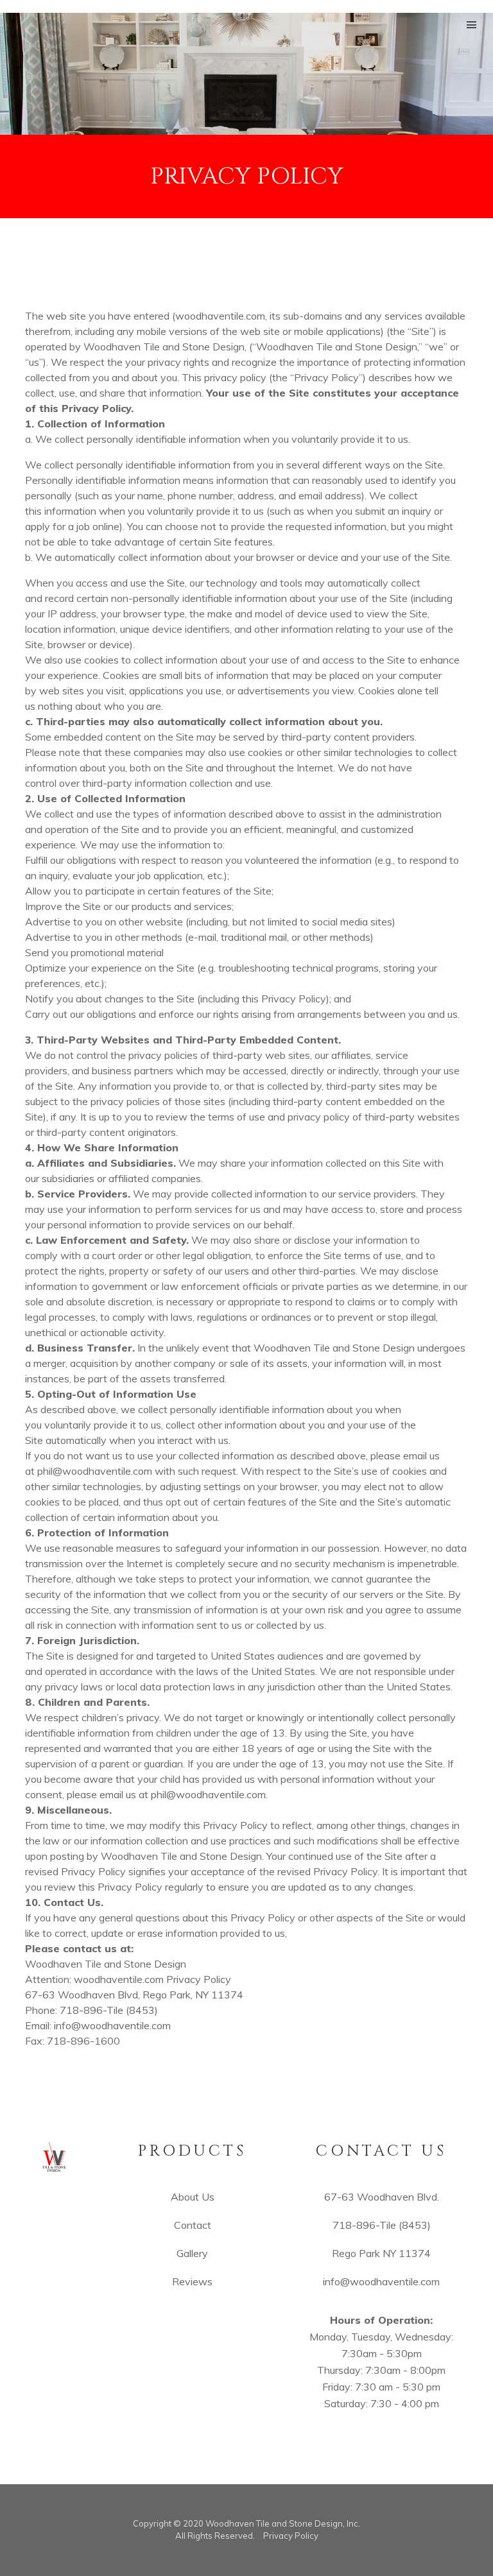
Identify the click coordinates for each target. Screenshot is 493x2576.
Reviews (192, 2281)
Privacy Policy (291, 2536)
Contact (193, 2225)
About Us (193, 2197)
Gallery (192, 2253)
